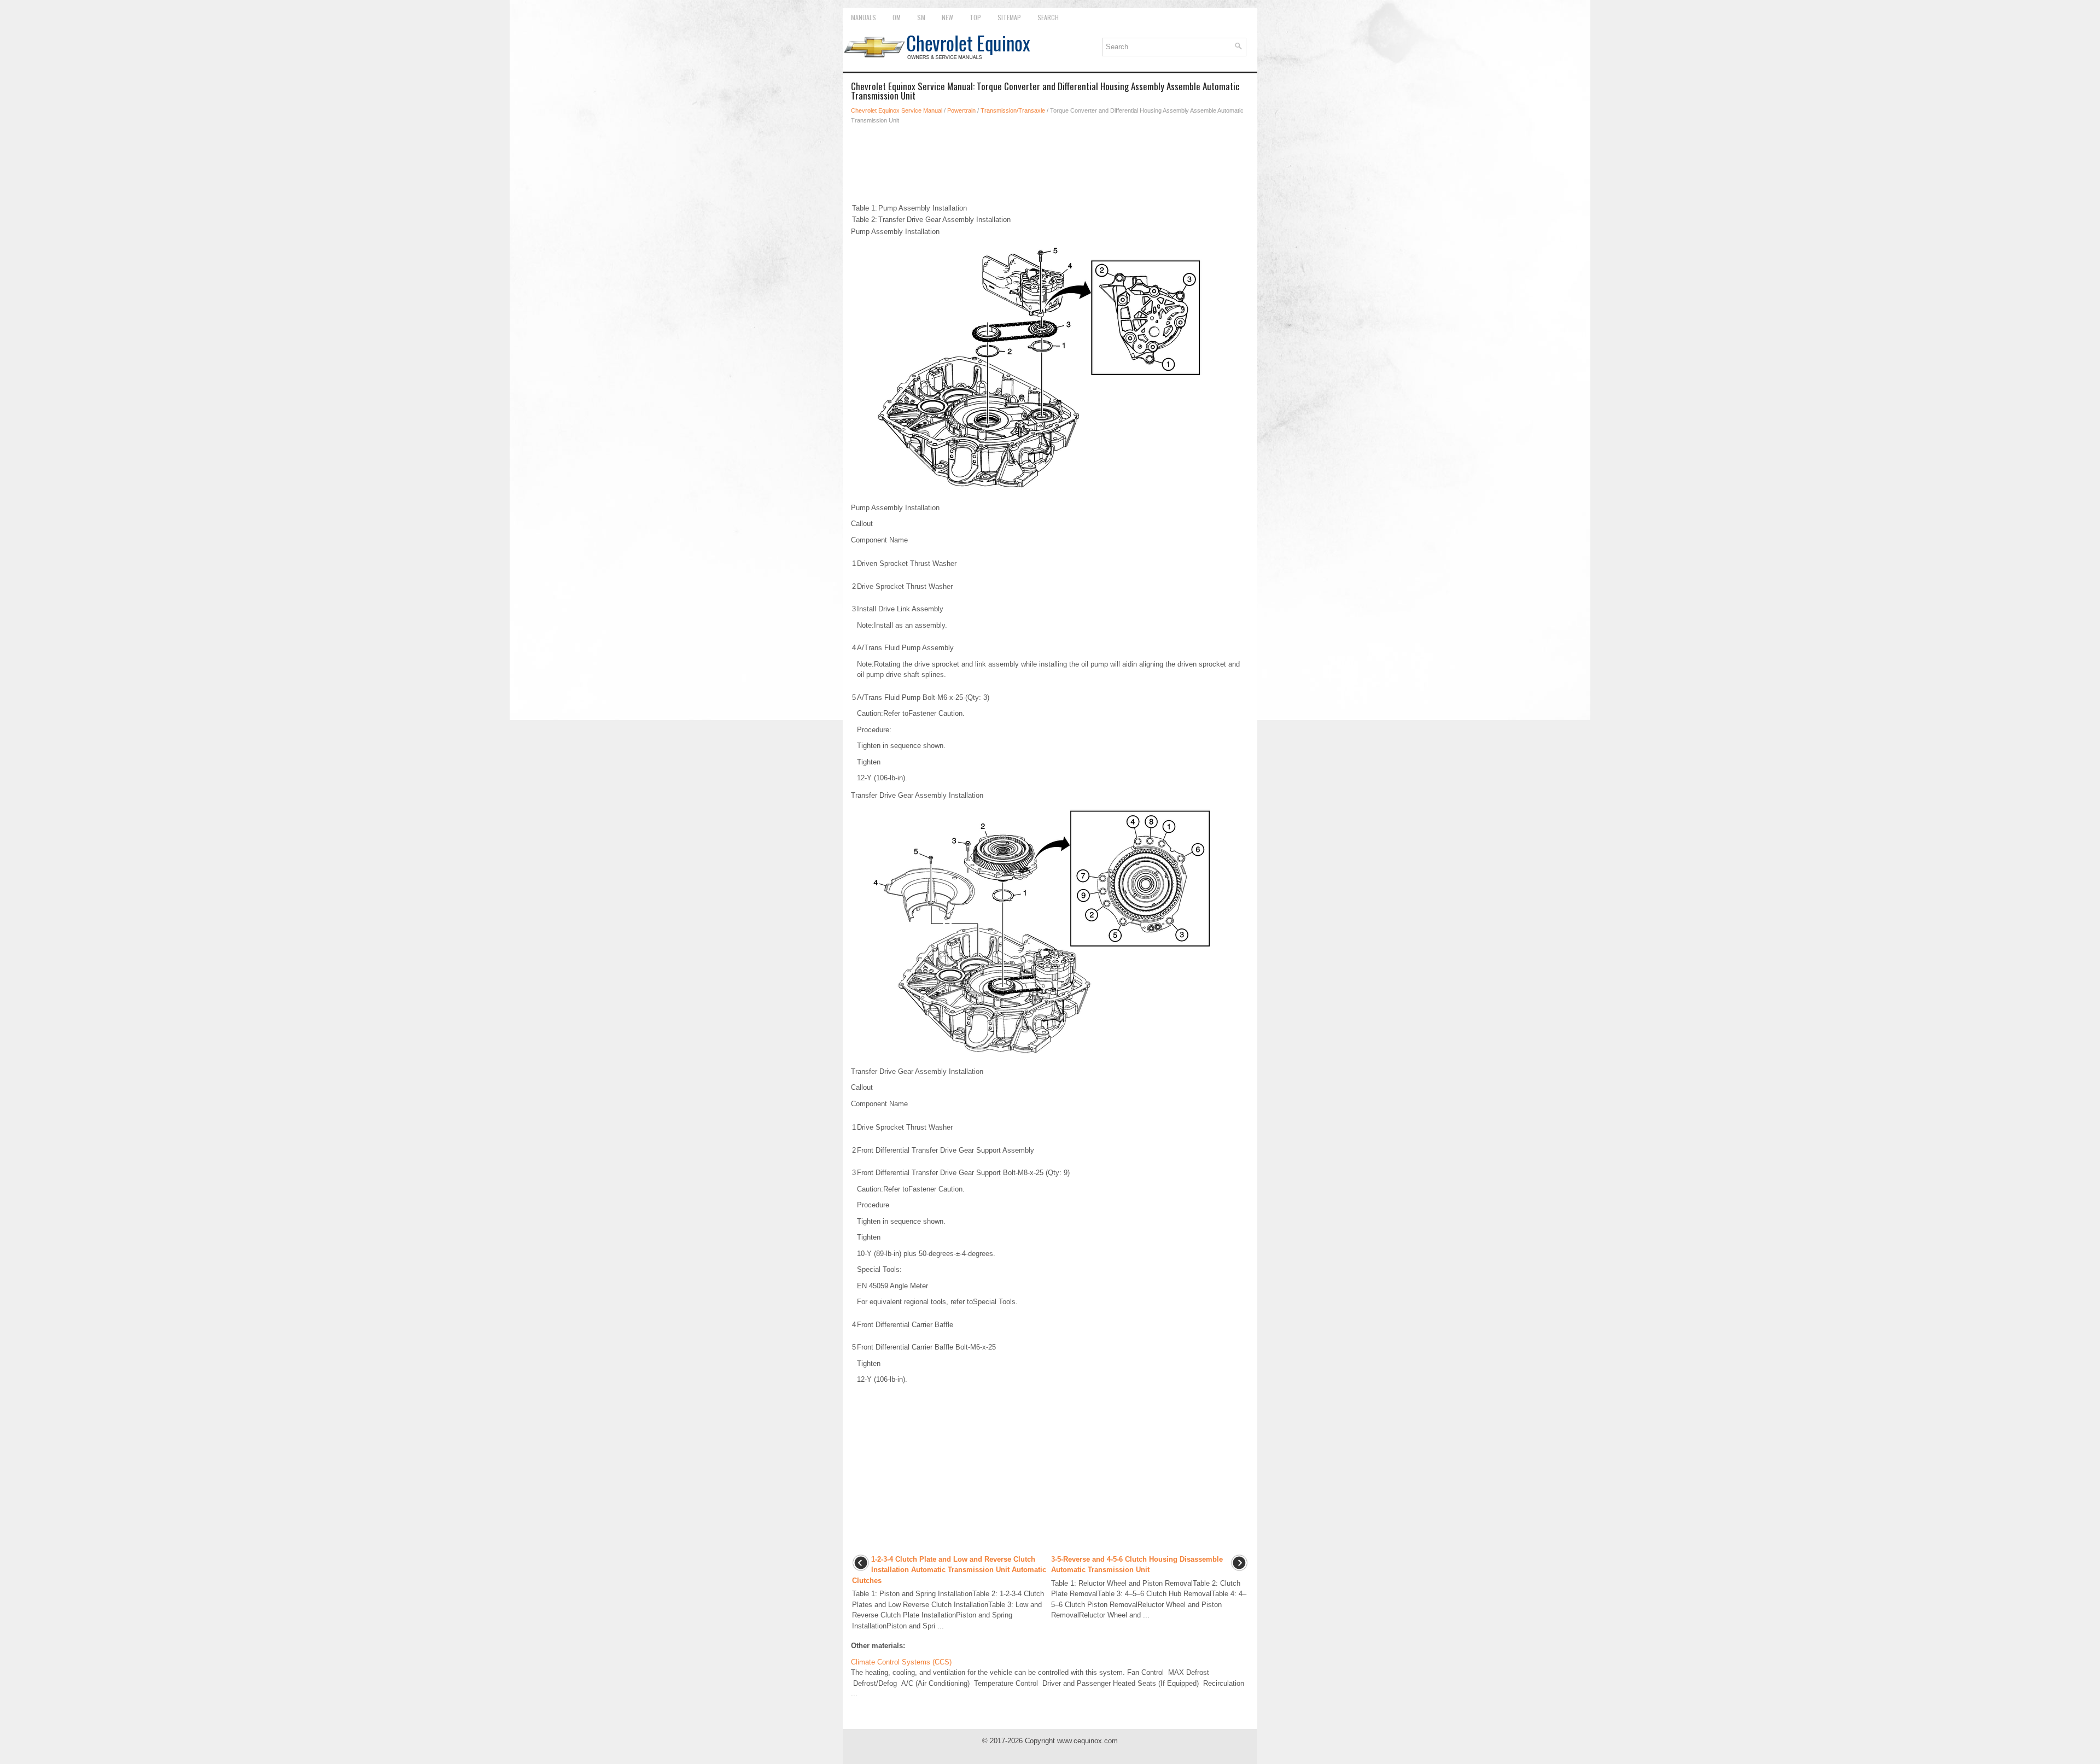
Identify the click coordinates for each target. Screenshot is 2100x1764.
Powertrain (961, 110)
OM (897, 17)
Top (975, 17)
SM (921, 17)
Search (1048, 17)
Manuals (864, 17)
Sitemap (1009, 17)
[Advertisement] (1050, 163)
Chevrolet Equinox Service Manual (897, 110)
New (947, 17)
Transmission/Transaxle (1013, 110)
